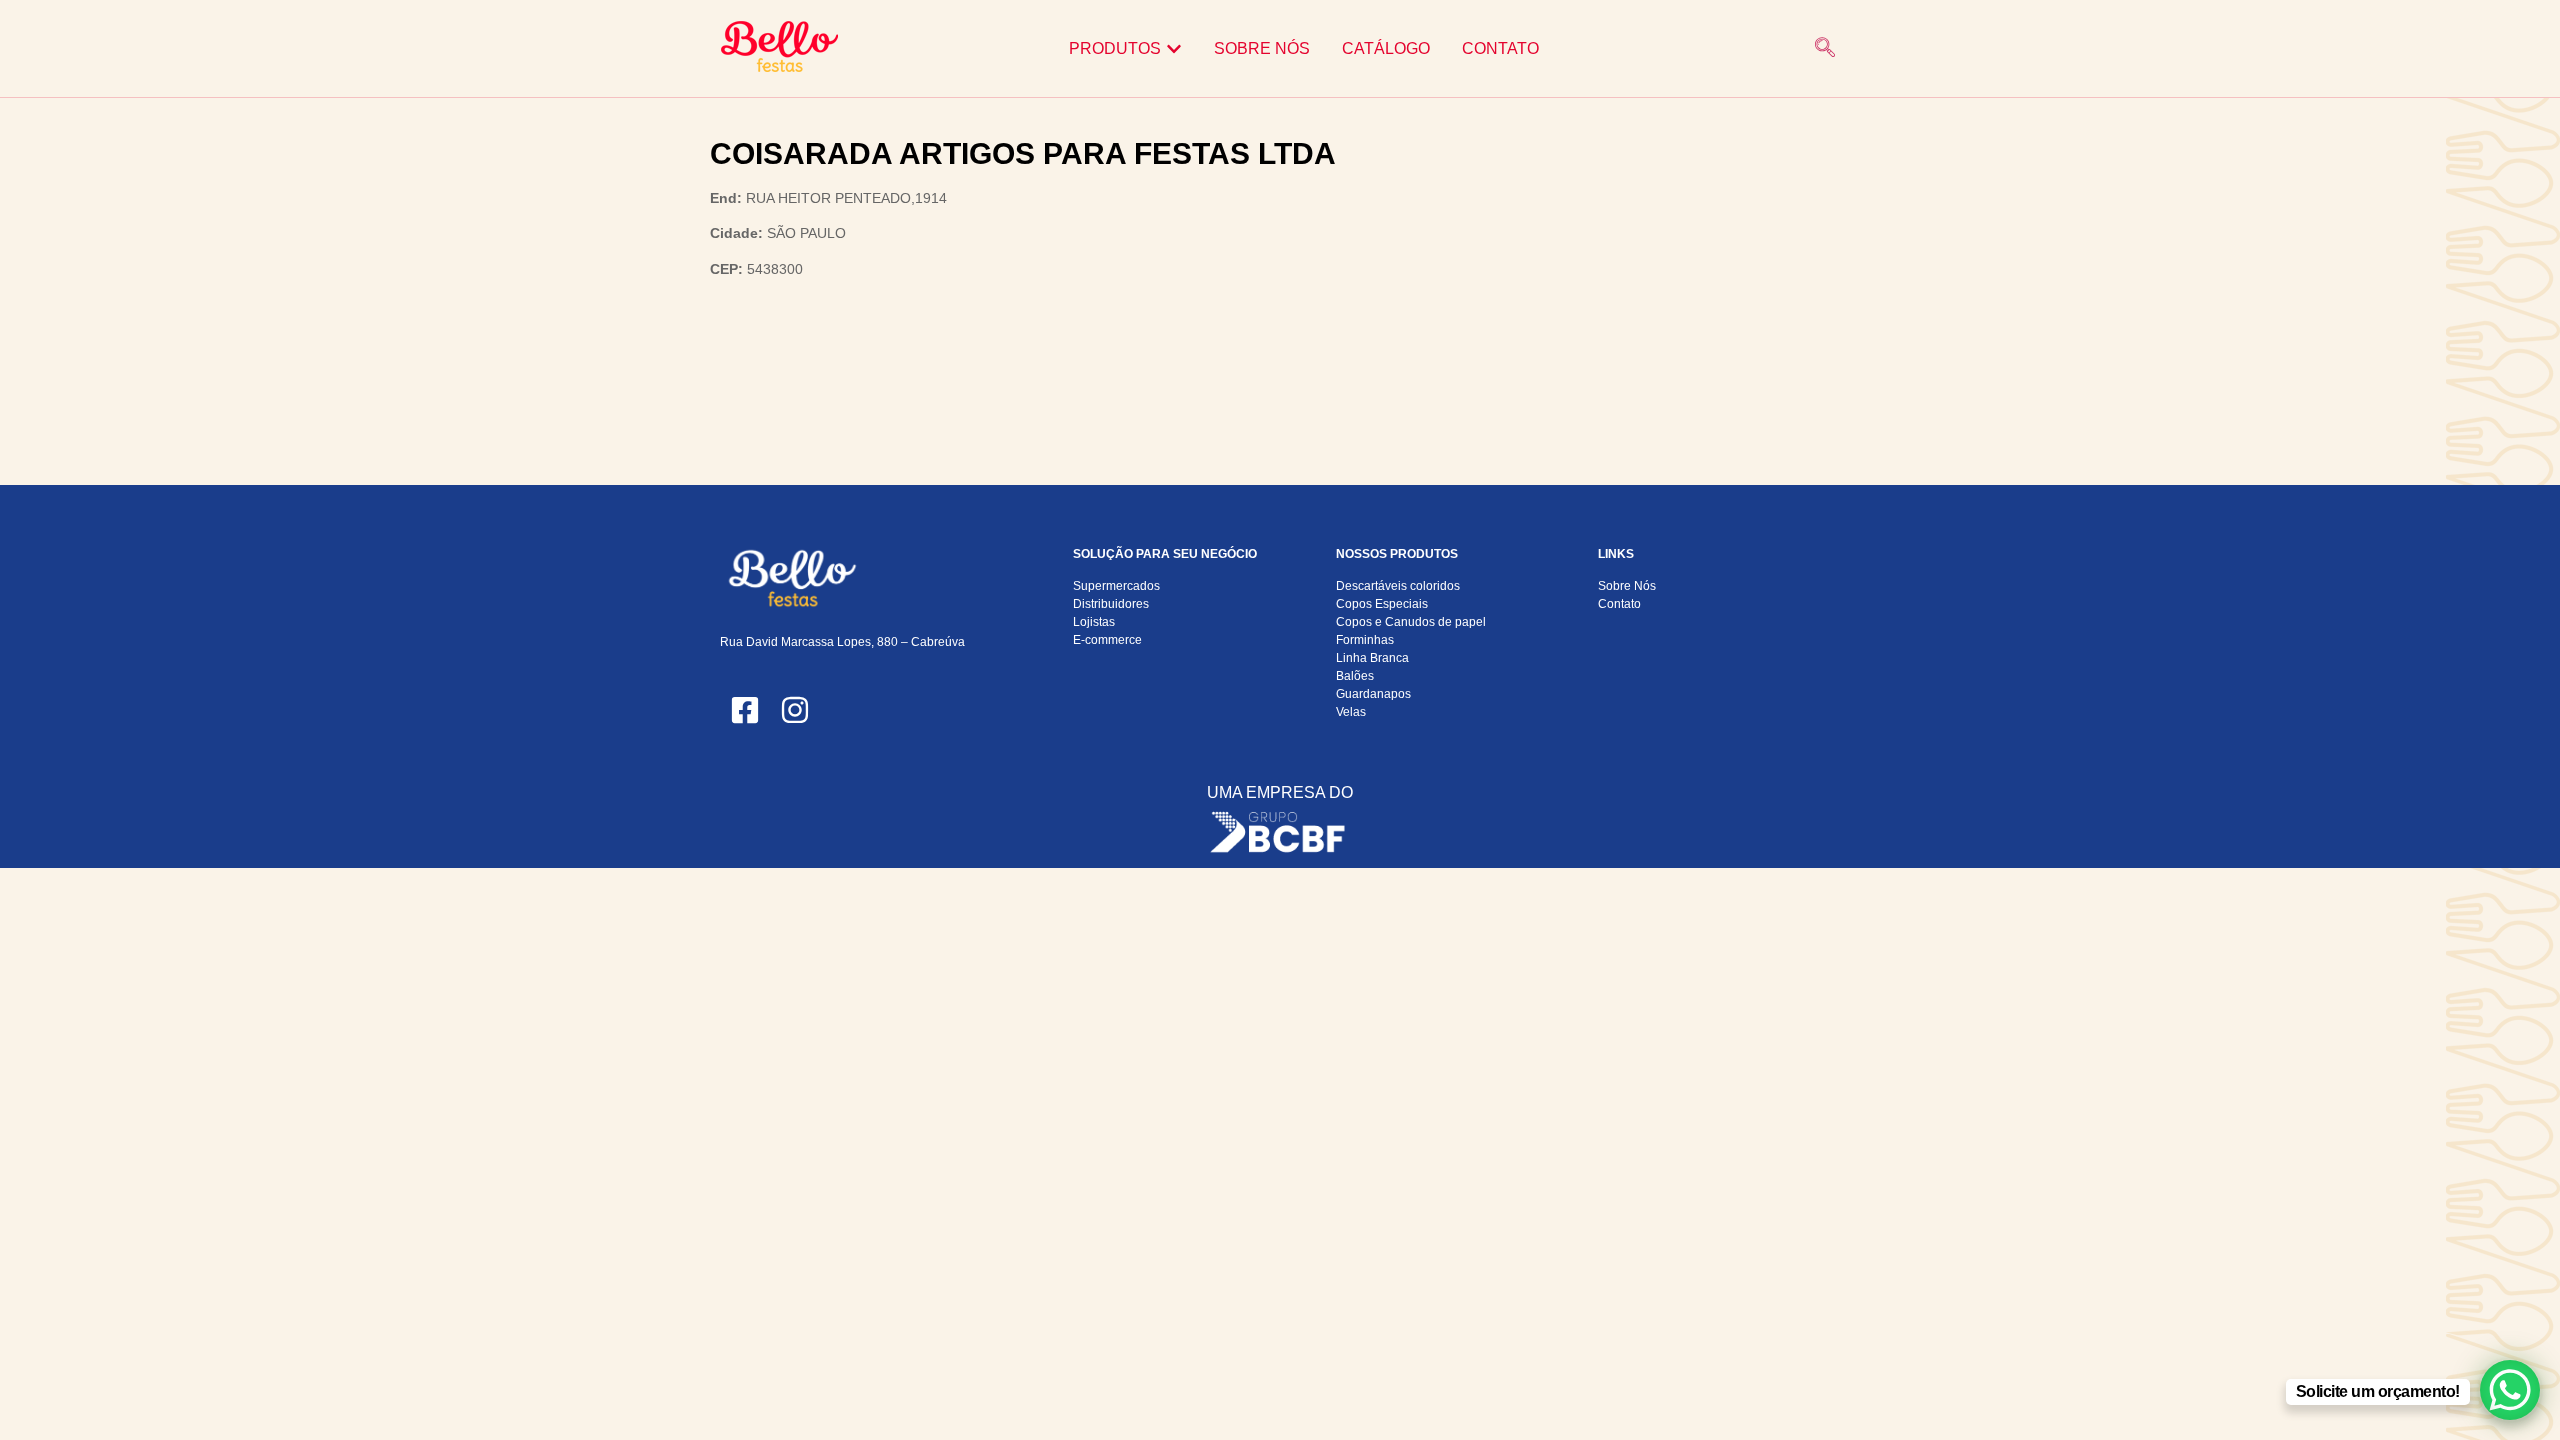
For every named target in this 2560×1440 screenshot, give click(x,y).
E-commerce (1107, 640)
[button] (1825, 49)
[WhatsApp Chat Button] (2510, 1390)
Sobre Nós (1627, 586)
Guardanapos (1373, 694)
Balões (1355, 676)
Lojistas (1094, 622)
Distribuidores (1111, 604)
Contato (1619, 604)
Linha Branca (1372, 658)
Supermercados (1116, 586)
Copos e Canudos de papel (1411, 622)
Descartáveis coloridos (1398, 586)
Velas (1351, 712)
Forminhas (1365, 640)
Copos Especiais (1382, 604)
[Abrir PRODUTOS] (1174, 49)
